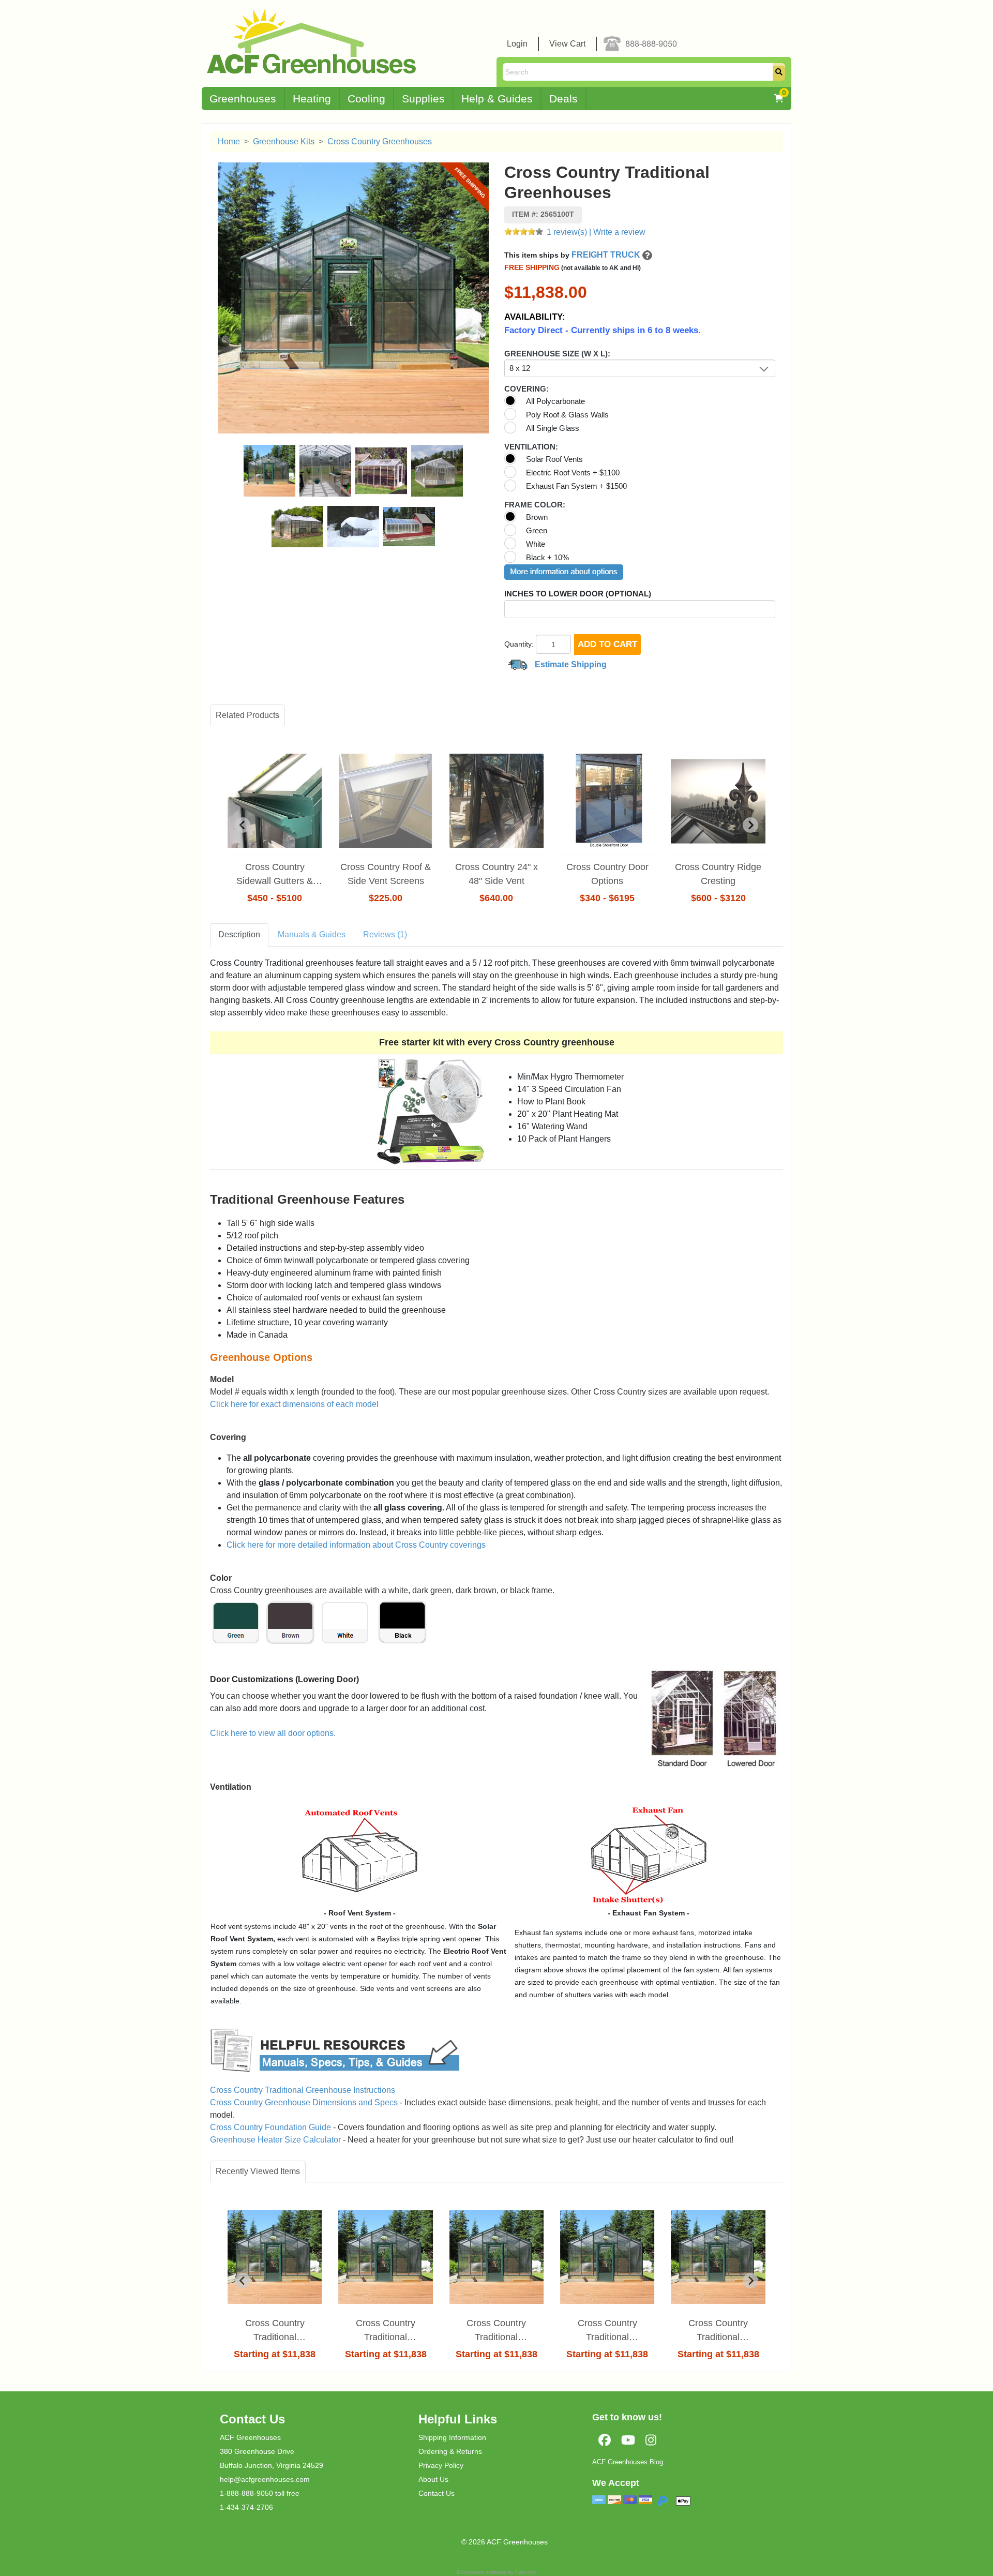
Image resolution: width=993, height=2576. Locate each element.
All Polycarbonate (555, 401)
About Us (433, 2479)
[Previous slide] (243, 2281)
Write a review (619, 232)
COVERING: (526, 389)
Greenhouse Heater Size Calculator (275, 2140)
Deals (563, 99)
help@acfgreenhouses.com (265, 2479)
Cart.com (526, 2572)
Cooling (366, 99)
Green (537, 530)
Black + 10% (547, 557)
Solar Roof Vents (554, 459)
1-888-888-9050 (246, 2493)
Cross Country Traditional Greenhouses (275, 2331)
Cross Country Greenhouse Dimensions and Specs (304, 2102)
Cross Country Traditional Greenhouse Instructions (303, 2090)
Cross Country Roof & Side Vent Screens (386, 874)
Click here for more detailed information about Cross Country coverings (356, 1545)
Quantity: (519, 644)
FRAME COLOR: (535, 505)
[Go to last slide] (243, 825)
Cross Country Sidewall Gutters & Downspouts (275, 875)
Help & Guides (497, 99)
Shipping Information (452, 2437)
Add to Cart (607, 644)
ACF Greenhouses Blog (628, 2462)
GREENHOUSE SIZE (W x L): (557, 354)
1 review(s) (567, 232)
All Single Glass (553, 428)
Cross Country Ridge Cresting (718, 874)
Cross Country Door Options (607, 874)
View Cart (567, 44)
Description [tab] (239, 934)
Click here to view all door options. (273, 1733)
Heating (312, 99)
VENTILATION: (531, 447)
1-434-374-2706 (246, 2507)
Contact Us (437, 2493)
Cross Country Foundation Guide (270, 2127)
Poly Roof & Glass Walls (567, 415)
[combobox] (640, 368)
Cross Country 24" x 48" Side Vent (496, 874)
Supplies (423, 99)
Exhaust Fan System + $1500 (576, 486)
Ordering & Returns (450, 2451)
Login (517, 44)
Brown (537, 517)
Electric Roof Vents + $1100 (573, 473)
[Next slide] (750, 825)
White (536, 544)
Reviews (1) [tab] (385, 934)
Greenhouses (243, 99)
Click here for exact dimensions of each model (294, 1404)
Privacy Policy (441, 2465)
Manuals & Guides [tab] (312, 934)
